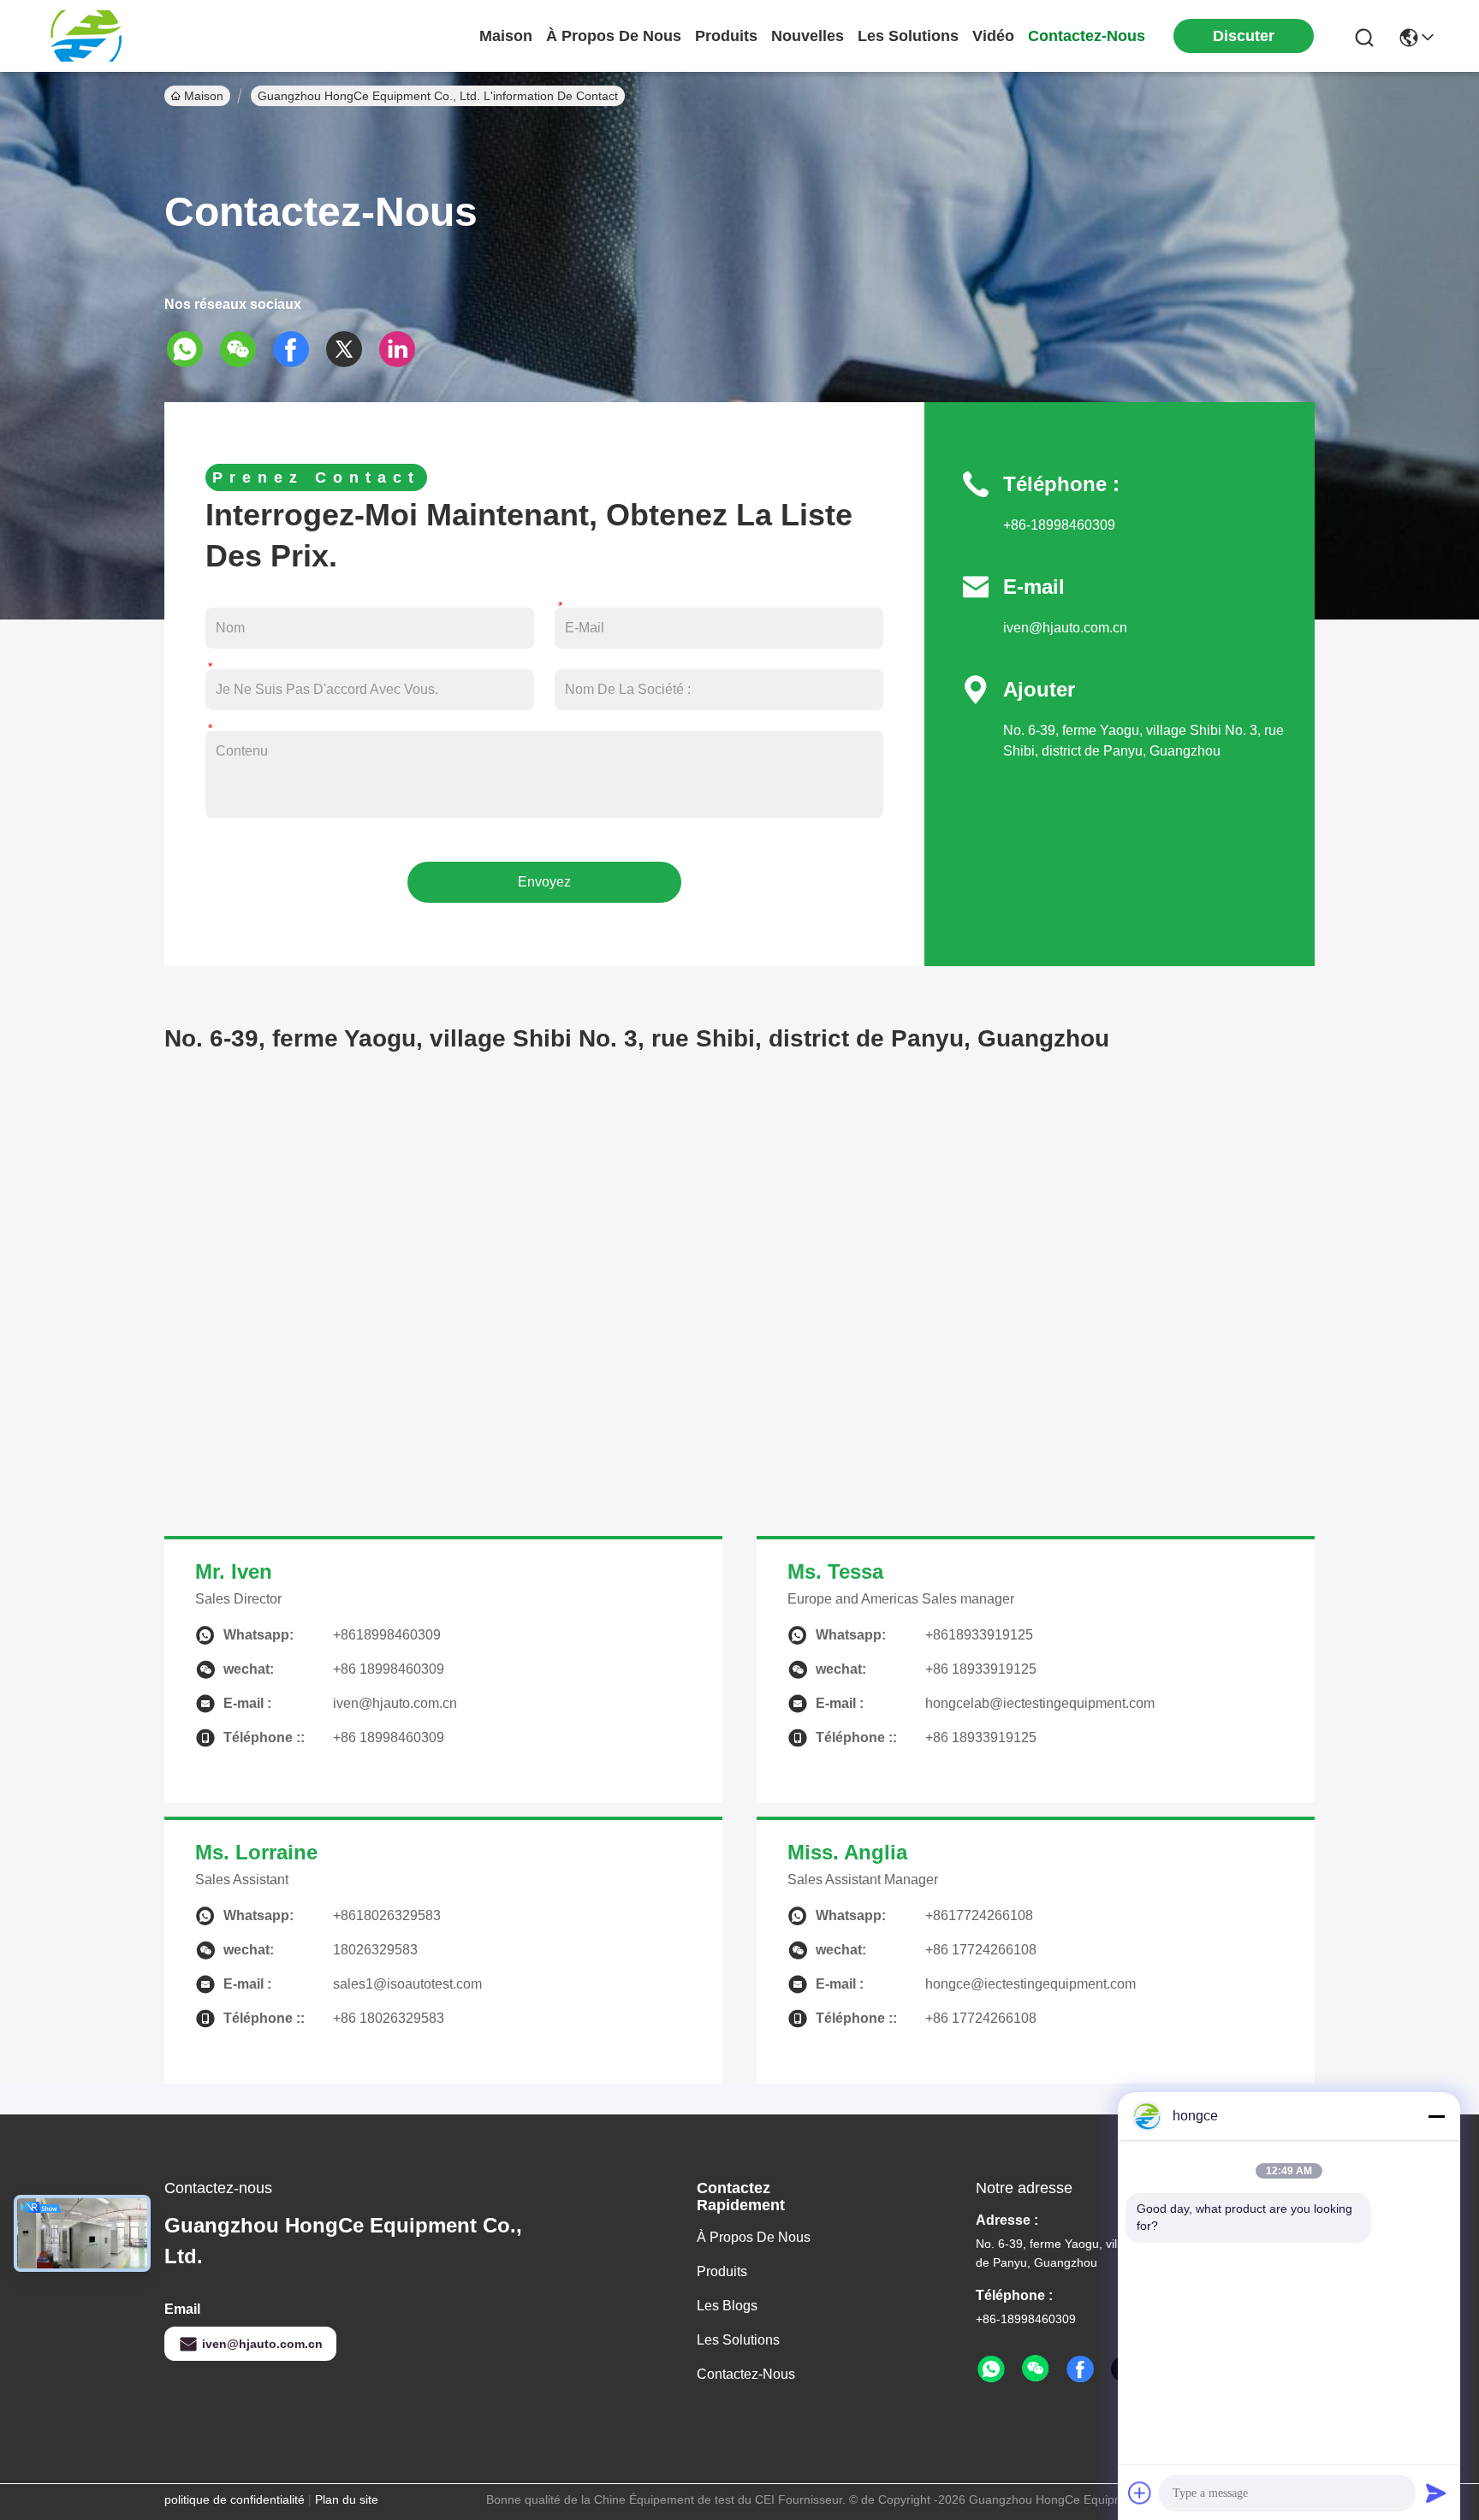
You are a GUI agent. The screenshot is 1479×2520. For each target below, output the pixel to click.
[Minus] (1436, 2116)
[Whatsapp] (191, 349)
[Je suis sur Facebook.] (297, 349)
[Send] (1436, 2493)
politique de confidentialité (235, 2499)
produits (726, 36)
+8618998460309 (387, 1635)
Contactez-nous (746, 2374)
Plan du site (347, 2499)
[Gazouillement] (350, 349)
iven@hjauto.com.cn (1065, 628)
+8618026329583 (387, 1915)
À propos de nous (614, 36)
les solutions (908, 36)
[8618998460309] (991, 2369)
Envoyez (544, 882)
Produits (722, 2271)
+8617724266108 (979, 1915)
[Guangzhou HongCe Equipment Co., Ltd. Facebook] (1080, 2369)
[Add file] (1140, 2493)
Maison (506, 36)
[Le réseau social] (403, 349)
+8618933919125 (979, 1635)
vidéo (993, 36)
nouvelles (808, 36)
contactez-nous (1087, 36)
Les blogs (727, 2306)
